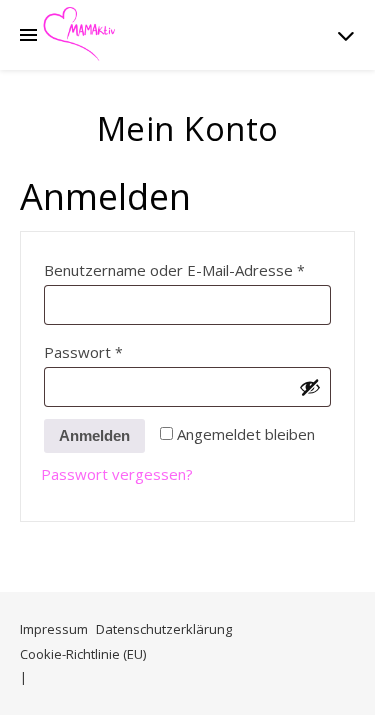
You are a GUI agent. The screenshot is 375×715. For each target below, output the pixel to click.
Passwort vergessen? (117, 474)
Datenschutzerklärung (164, 629)
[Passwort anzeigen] (310, 387)
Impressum (54, 629)
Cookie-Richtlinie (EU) (83, 654)
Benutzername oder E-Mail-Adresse (187, 269)
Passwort (123, 351)
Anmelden (94, 435)
